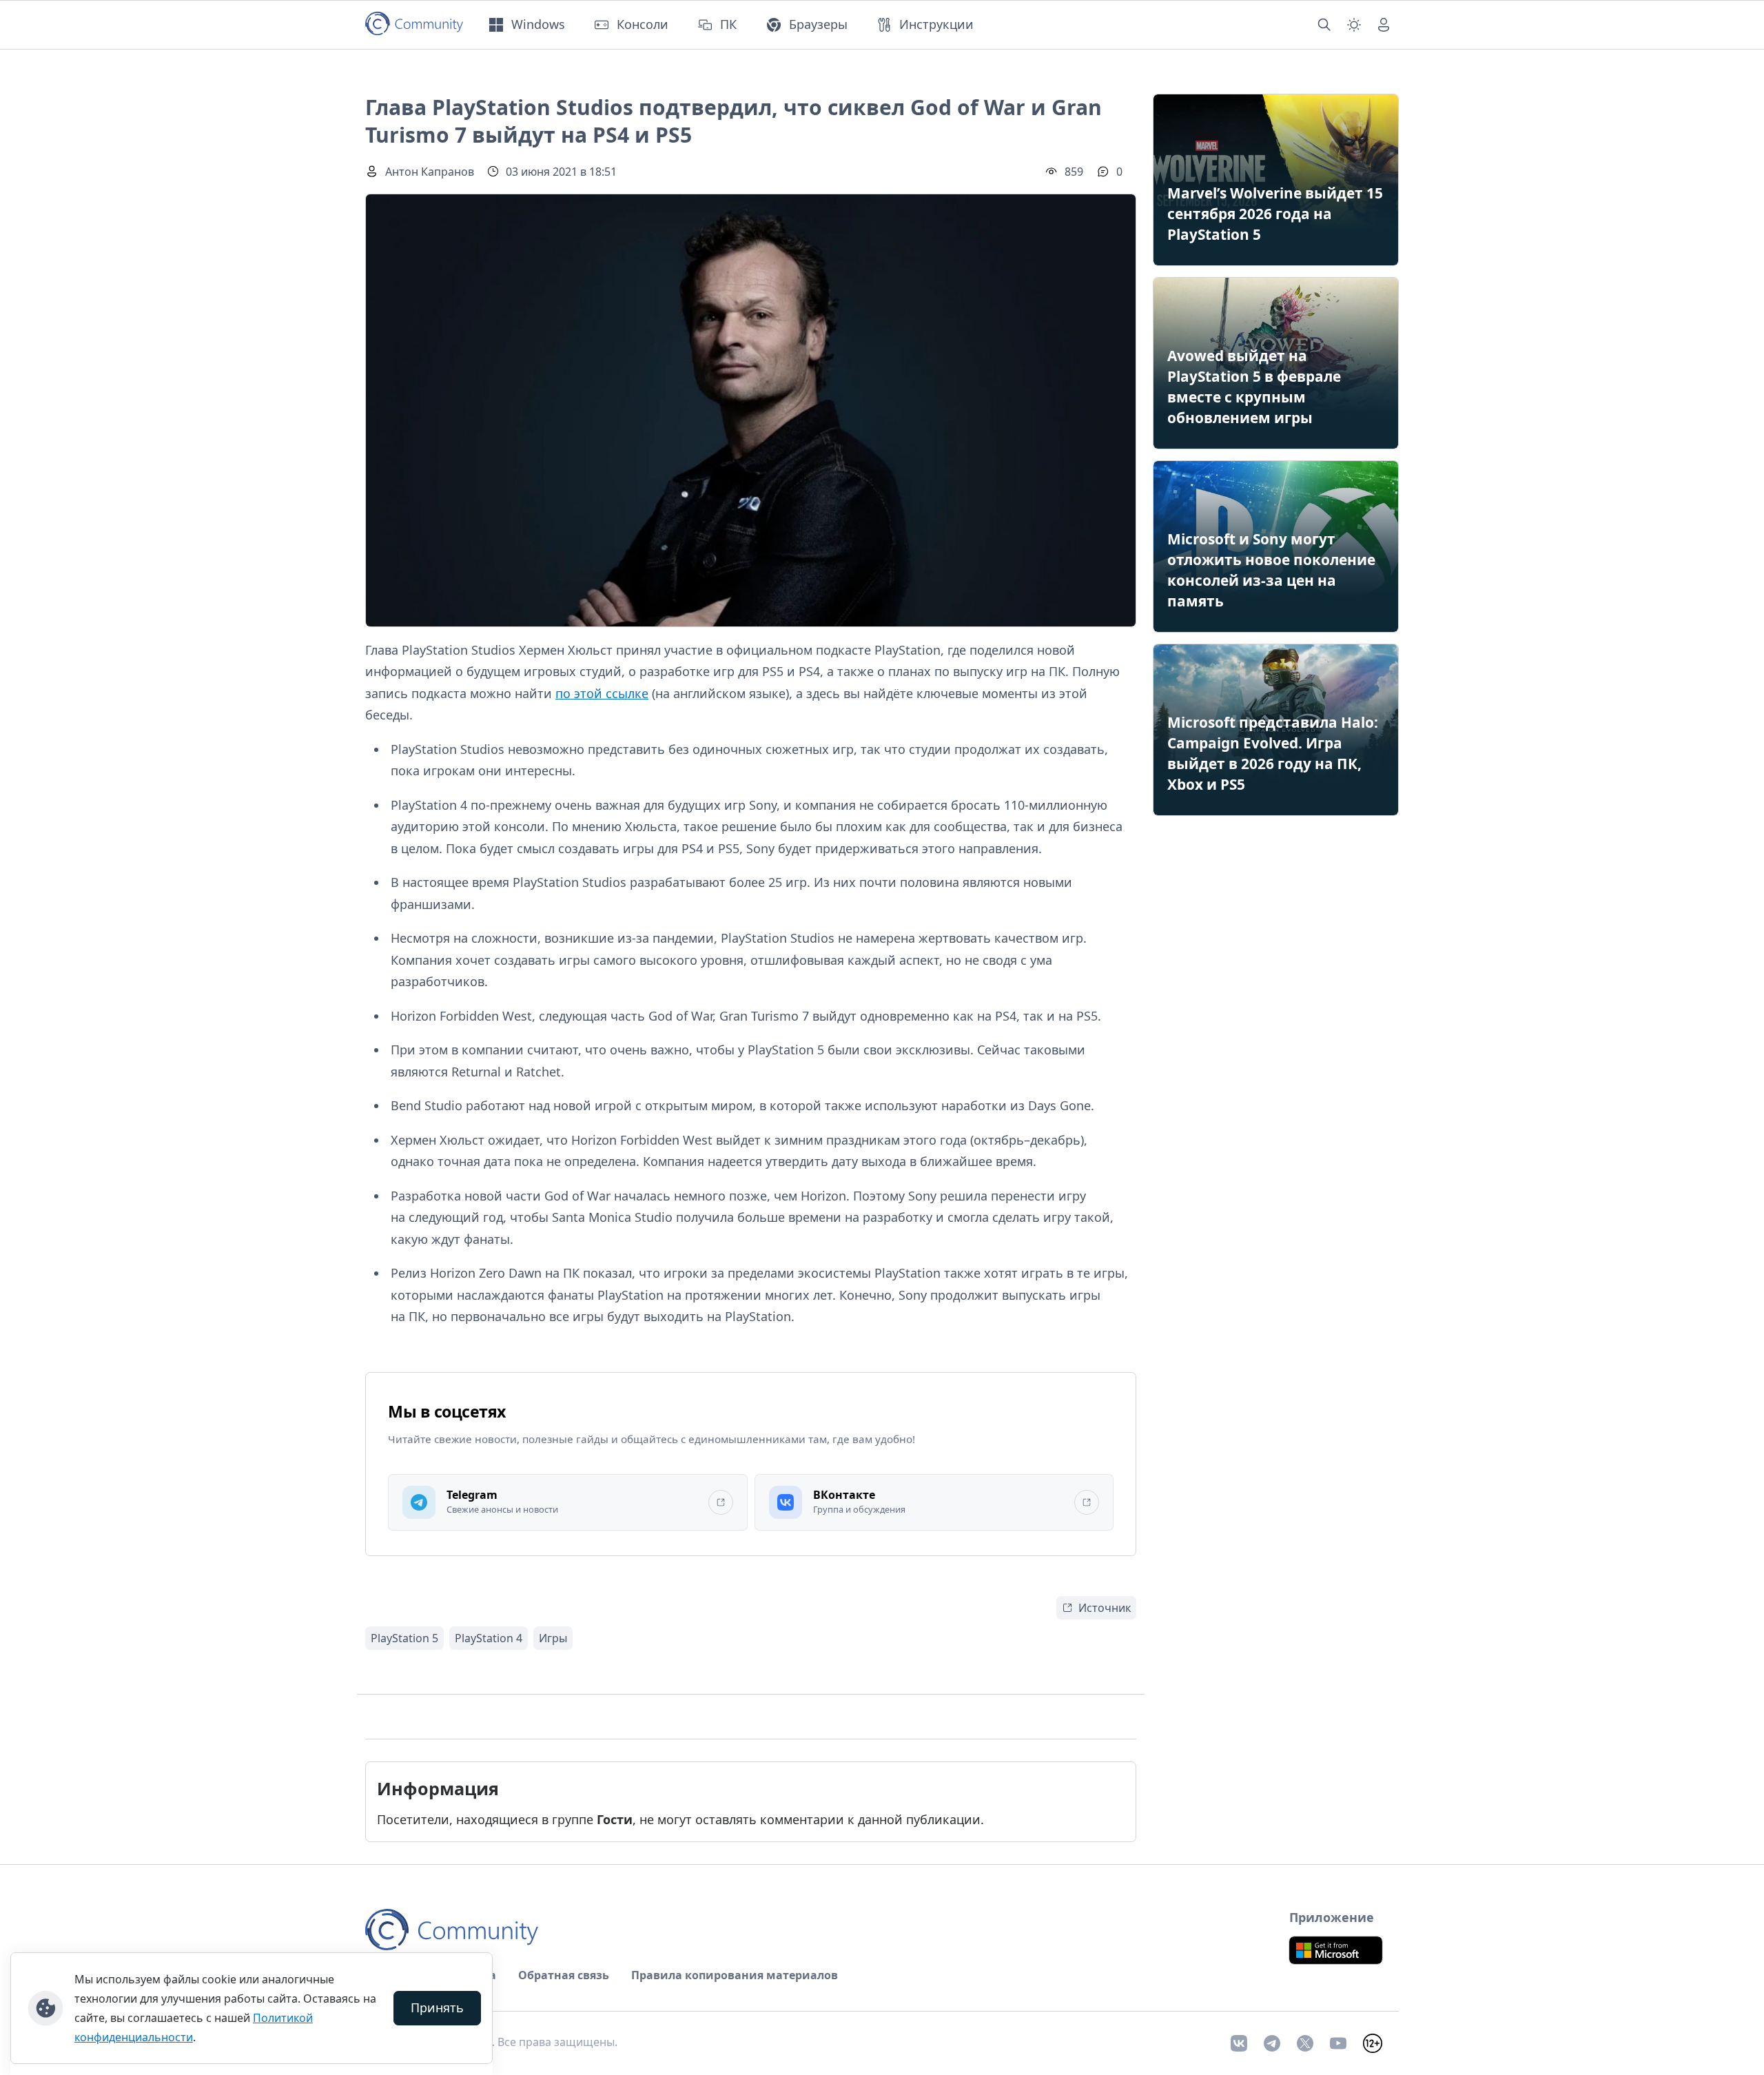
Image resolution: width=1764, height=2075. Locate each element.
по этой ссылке (602, 693)
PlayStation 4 (489, 1638)
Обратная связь (564, 1975)
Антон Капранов (430, 172)
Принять (437, 2007)
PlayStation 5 (404, 1638)
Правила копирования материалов (735, 1975)
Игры (553, 1638)
